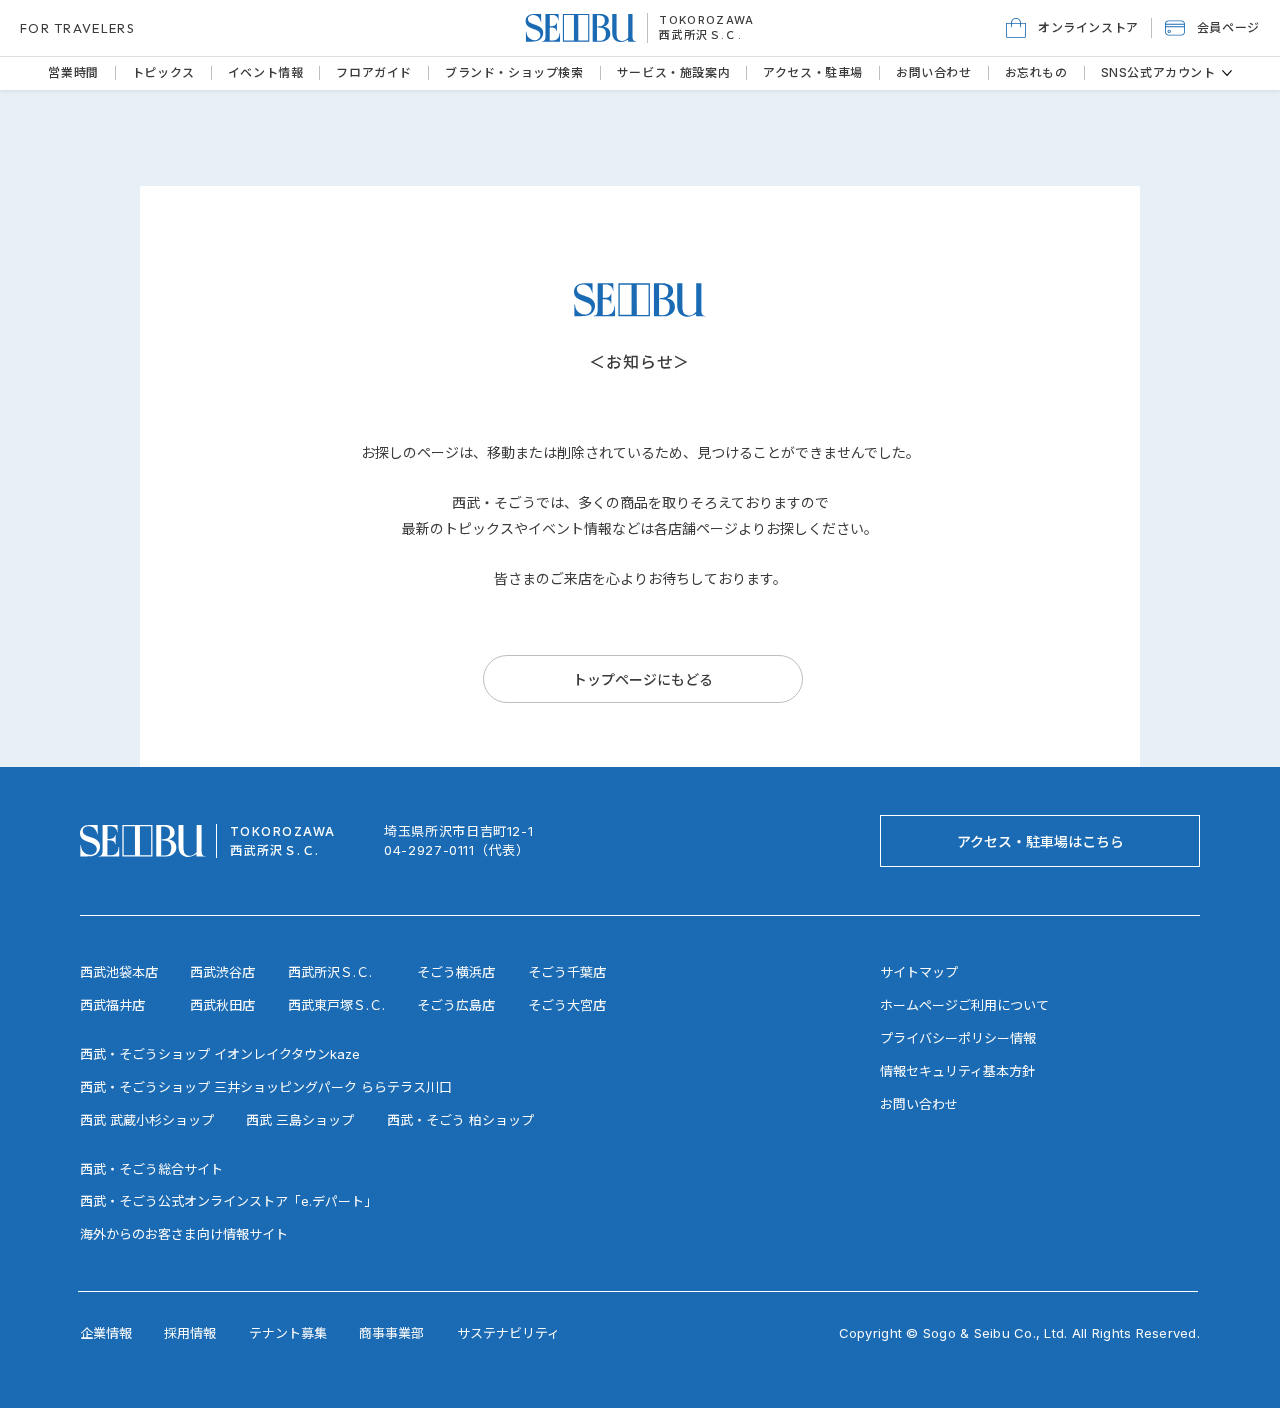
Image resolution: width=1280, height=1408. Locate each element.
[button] (1212, 28)
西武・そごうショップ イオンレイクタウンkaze (220, 1054)
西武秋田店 (222, 1005)
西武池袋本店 (119, 972)
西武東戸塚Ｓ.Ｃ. (336, 1005)
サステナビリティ (508, 1333)
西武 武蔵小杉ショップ (147, 1120)
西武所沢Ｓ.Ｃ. (700, 35)
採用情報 (190, 1333)
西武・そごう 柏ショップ (460, 1120)
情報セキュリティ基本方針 (957, 1071)
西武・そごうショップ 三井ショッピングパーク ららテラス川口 (266, 1087)
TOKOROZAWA (706, 20)
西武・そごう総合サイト (151, 1169)
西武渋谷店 (222, 972)
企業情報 (106, 1333)
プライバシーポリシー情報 (958, 1038)
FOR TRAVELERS (77, 28)
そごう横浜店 (456, 972)
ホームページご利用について (964, 1005)
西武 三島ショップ (300, 1120)
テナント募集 (288, 1333)
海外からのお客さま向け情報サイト (184, 1234)
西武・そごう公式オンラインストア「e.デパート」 (228, 1201)
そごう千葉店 (567, 972)
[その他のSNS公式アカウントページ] (1227, 73)
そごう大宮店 (567, 1005)
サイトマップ (919, 972)
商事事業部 (391, 1333)
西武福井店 (112, 1005)
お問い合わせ (919, 1104)
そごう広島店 (456, 1005)
